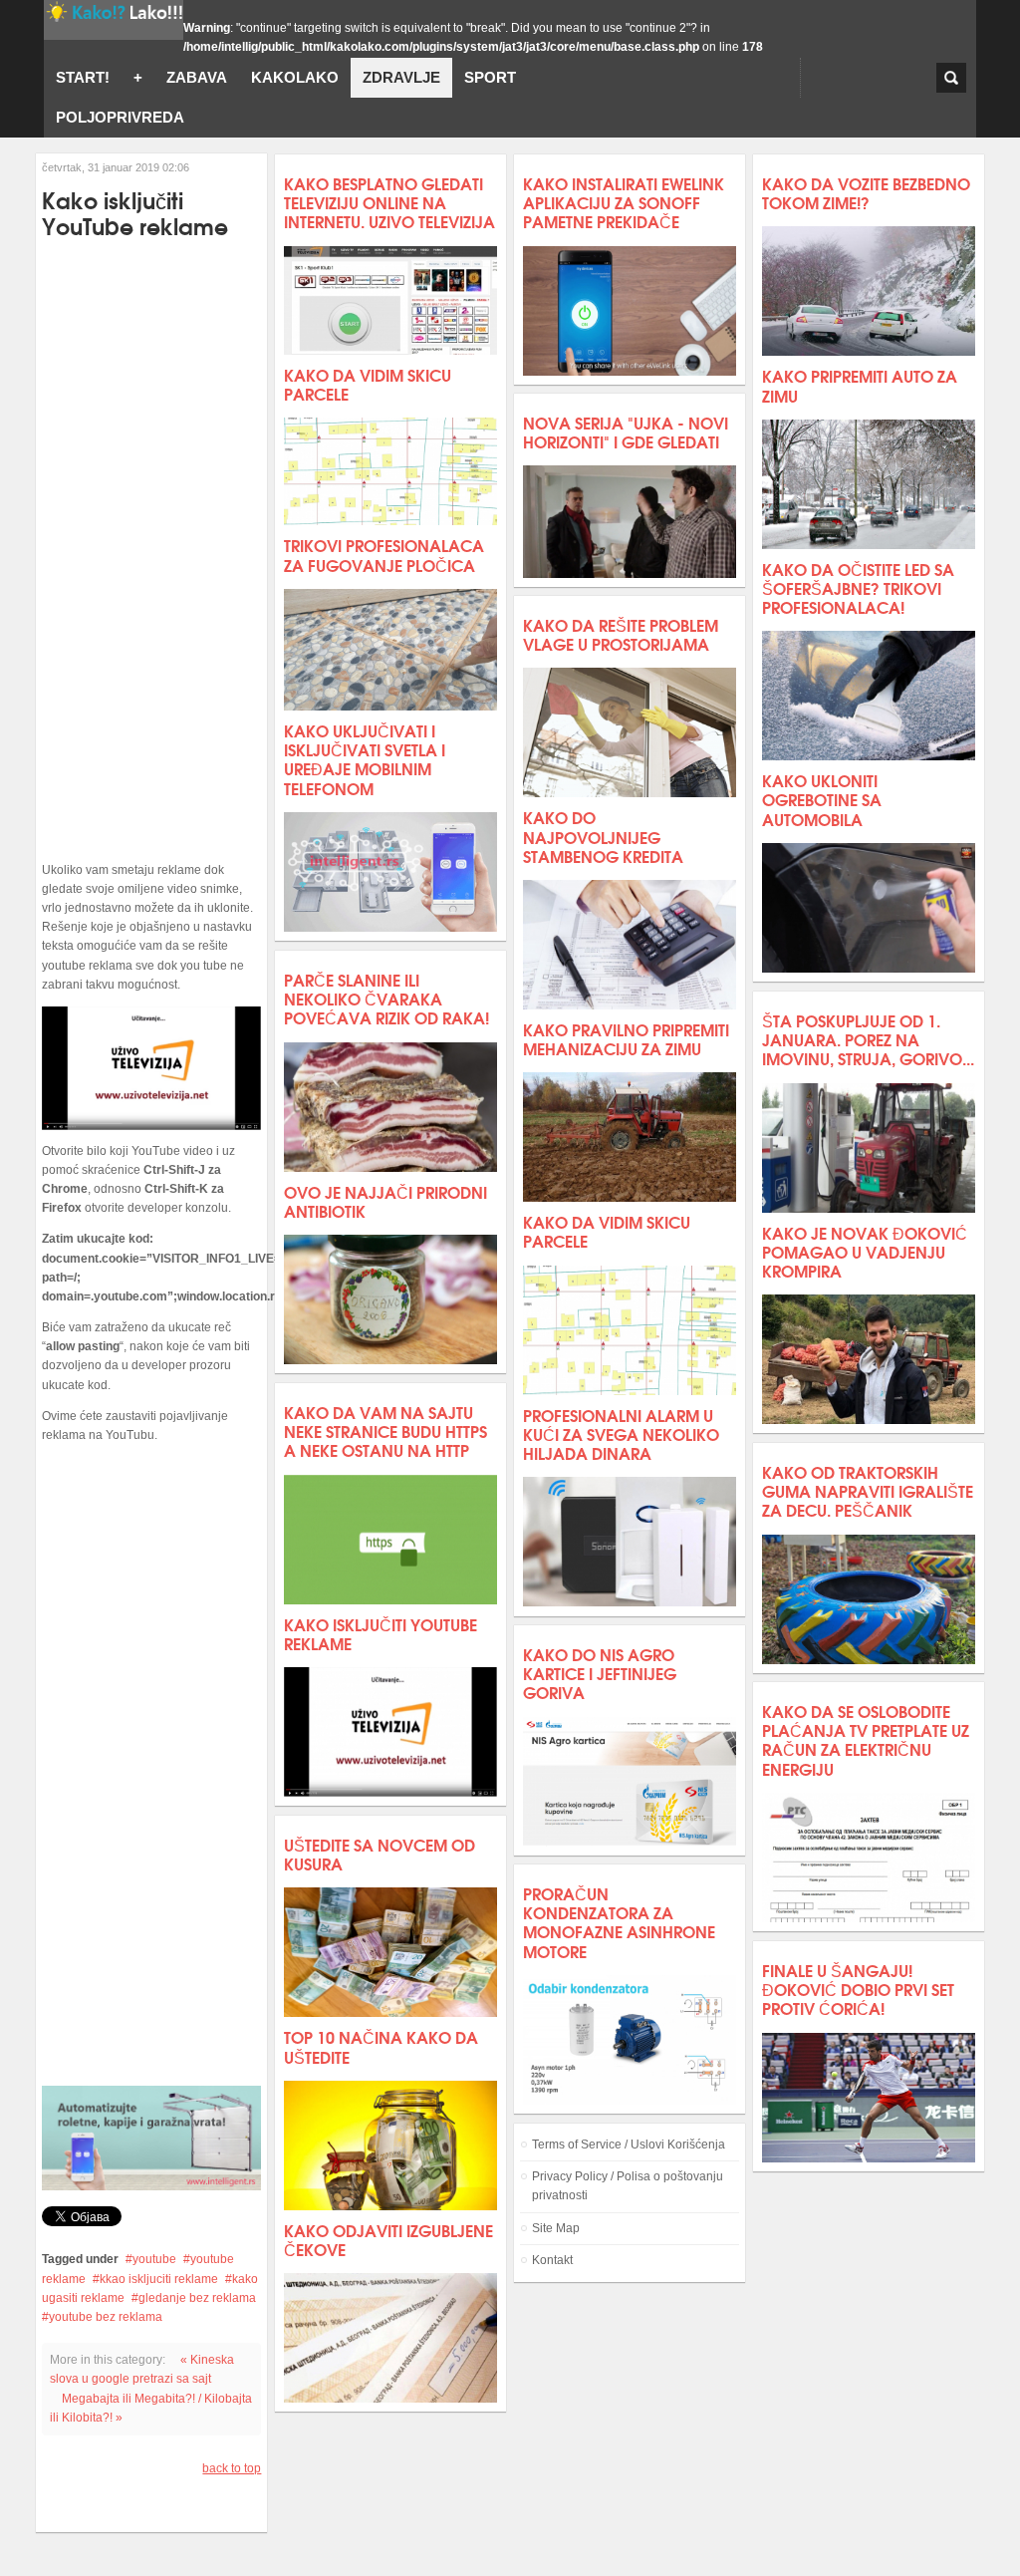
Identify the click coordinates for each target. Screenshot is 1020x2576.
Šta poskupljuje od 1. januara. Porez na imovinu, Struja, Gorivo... (868, 1039)
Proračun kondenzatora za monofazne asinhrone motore (619, 1922)
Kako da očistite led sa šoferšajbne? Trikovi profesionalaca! (858, 587)
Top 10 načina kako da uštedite (381, 2046)
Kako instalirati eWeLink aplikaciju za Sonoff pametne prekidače (624, 202)
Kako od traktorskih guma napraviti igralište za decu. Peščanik (868, 1490)
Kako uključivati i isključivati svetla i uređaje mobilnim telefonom (365, 759)
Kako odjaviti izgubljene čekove (388, 2239)
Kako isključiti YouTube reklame (381, 1633)
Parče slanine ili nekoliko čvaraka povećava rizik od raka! (386, 998)
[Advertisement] (152, 550)
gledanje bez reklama (197, 2298)
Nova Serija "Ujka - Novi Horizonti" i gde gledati (626, 431)
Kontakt (552, 2260)
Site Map (556, 2228)
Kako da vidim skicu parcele (368, 384)
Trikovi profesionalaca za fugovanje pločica (384, 554)
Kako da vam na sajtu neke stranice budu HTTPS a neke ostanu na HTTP (385, 1431)
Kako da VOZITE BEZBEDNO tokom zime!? (866, 192)
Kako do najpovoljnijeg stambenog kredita (603, 836)
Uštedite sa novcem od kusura (380, 1854)
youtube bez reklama (106, 2317)
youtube (154, 2259)
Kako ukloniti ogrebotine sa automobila (822, 799)
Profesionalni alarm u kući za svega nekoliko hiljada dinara (621, 1433)
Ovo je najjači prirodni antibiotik (385, 1201)
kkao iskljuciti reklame (159, 2279)
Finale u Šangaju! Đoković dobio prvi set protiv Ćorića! (858, 1989)
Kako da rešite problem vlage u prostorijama (621, 634)
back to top (232, 2468)
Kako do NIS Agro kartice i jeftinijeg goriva (600, 1673)
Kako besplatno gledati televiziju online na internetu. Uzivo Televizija (389, 202)
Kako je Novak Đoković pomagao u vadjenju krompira (865, 1251)
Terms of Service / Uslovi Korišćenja (629, 2145)
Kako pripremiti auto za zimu (860, 385)
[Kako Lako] (114, 20)
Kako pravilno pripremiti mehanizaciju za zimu (626, 1038)
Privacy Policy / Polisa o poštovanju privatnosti (628, 2186)
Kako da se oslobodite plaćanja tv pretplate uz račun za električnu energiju (866, 1739)
